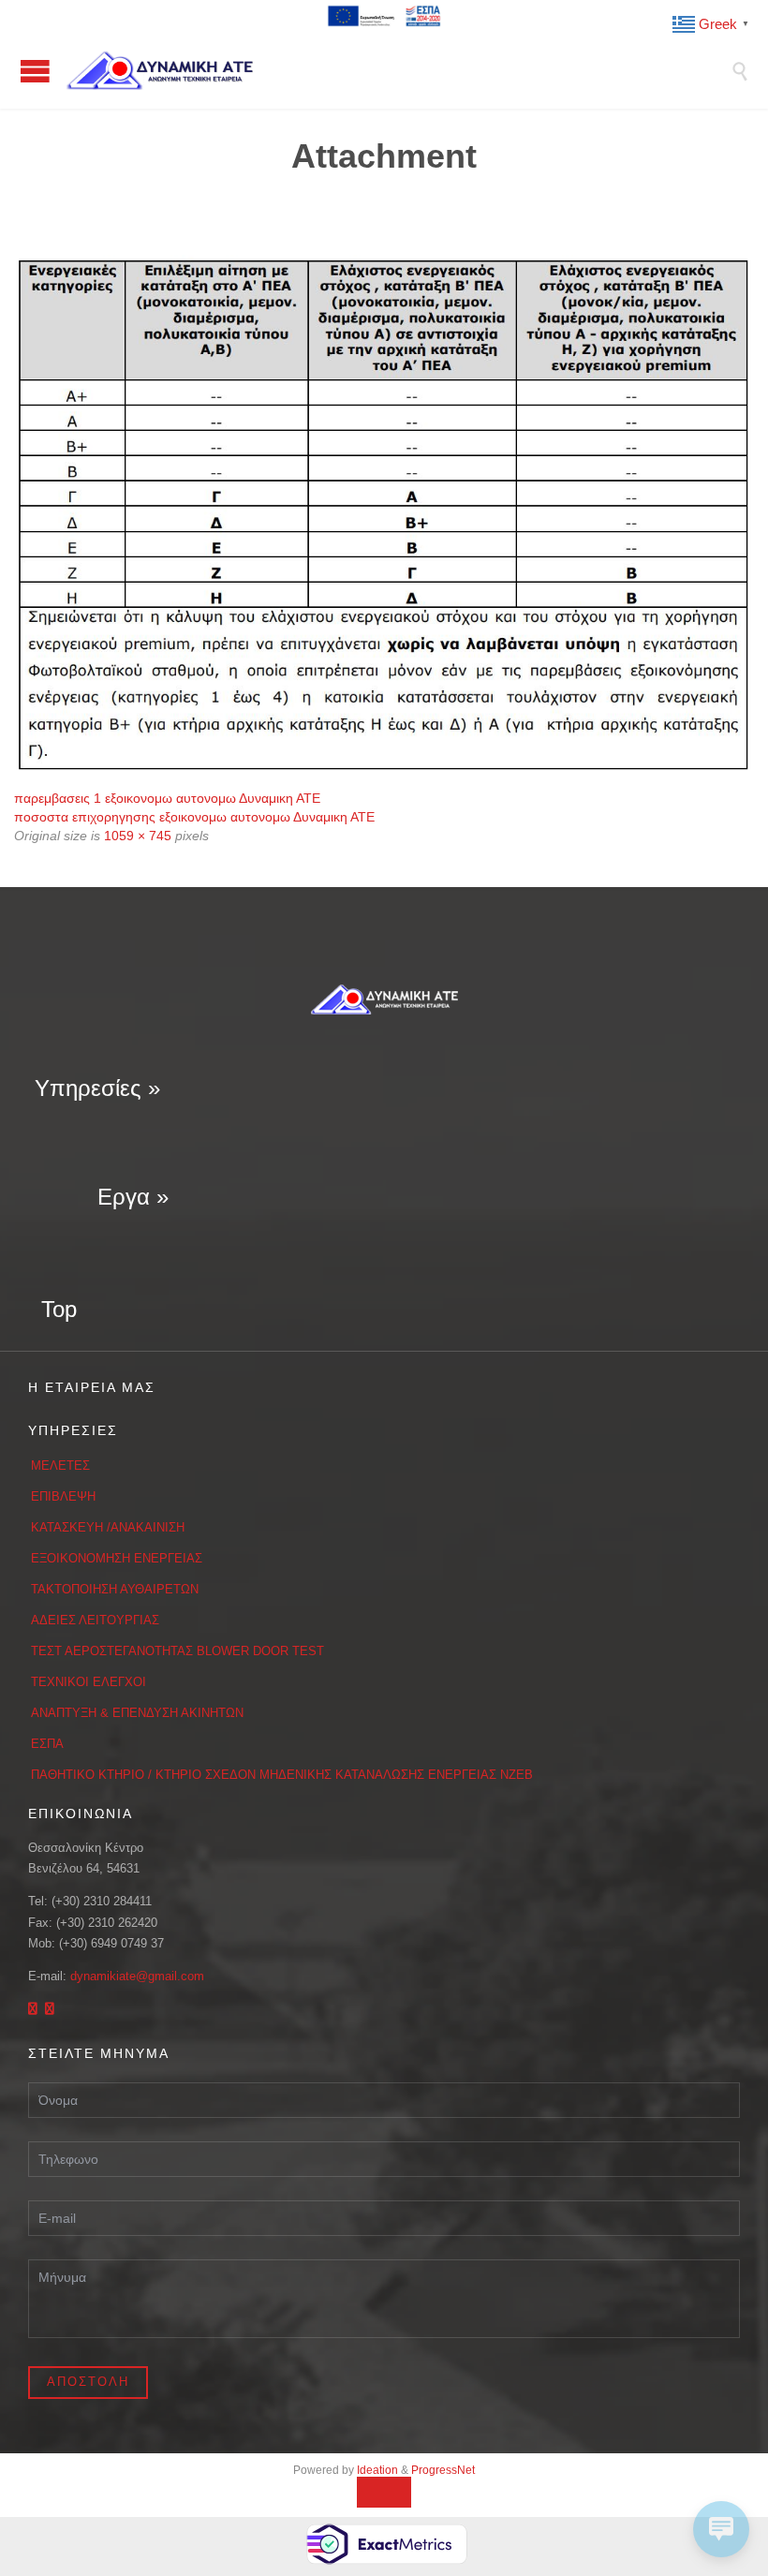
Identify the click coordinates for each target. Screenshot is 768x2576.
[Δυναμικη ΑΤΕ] (398, 70)
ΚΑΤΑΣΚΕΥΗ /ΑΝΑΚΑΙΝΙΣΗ (108, 1527)
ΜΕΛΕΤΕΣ (60, 1466)
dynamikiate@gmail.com (137, 1976)
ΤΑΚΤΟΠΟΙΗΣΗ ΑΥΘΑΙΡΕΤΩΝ (115, 1589)
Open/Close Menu (35, 71)
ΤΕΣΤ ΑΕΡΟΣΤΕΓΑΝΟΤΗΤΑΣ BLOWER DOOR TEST (177, 1651)
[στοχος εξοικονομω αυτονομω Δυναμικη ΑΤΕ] (384, 515)
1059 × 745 (138, 836)
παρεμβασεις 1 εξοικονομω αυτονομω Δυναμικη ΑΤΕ (167, 798)
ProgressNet (443, 2470)
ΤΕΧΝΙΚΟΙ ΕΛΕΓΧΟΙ (89, 1682)
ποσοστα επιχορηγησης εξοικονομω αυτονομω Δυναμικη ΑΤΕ (194, 817)
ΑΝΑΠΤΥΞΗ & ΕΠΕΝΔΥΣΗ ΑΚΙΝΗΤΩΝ (137, 1713)
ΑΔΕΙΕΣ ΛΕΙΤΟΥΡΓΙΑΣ (95, 1620)
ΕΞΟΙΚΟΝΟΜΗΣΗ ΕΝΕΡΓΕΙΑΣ (117, 1558)
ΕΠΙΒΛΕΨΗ (63, 1496)
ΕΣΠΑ (47, 1744)
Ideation (377, 2470)
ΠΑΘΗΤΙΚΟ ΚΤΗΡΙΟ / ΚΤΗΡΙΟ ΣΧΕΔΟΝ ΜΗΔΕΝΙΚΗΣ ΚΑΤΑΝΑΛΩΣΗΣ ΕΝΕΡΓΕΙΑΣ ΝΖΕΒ (282, 1775)
